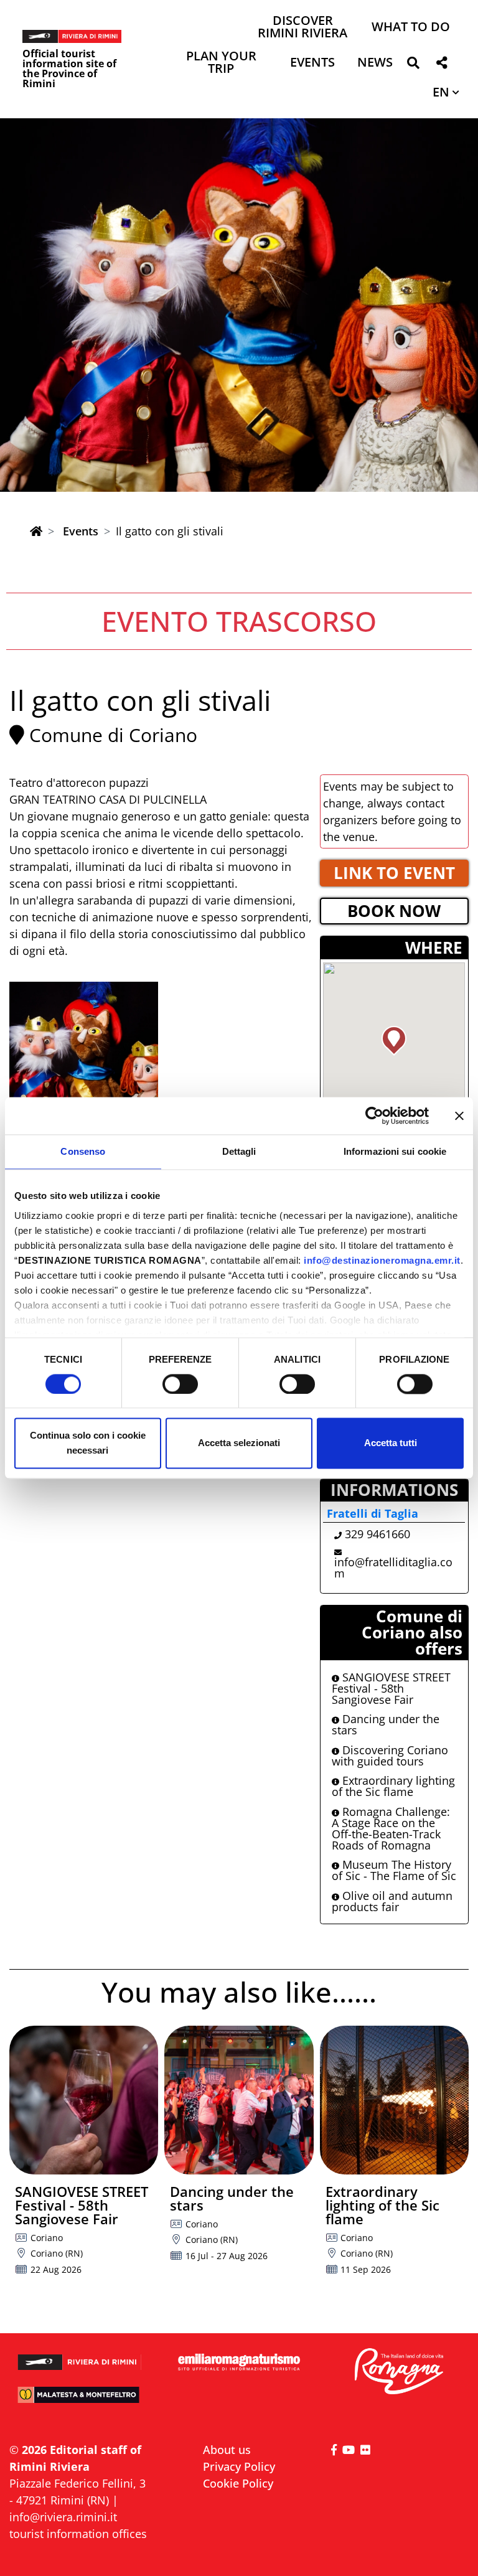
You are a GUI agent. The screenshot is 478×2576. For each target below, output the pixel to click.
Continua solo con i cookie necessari (88, 1443)
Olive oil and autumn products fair (392, 1901)
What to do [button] (411, 28)
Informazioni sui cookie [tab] (395, 1151)
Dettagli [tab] (239, 1151)
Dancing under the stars (386, 1724)
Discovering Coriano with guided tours (390, 1756)
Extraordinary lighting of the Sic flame (393, 1786)
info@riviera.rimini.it (63, 2517)
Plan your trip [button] (221, 63)
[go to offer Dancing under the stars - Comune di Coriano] (239, 2100)
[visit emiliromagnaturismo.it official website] (239, 2362)
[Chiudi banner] (459, 1116)
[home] (36, 531)
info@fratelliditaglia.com (393, 1568)
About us (227, 2450)
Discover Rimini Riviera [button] (302, 28)
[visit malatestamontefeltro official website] (80, 2400)
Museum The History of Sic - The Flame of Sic (394, 1870)
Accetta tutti (391, 1443)
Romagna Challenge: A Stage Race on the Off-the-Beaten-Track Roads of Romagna (391, 1828)
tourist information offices (78, 2534)
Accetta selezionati (239, 1443)
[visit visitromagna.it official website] (398, 2372)
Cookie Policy (238, 2483)
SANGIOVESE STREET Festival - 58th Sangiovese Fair (391, 1688)
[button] (413, 65)
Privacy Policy (239, 2466)
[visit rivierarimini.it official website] (80, 2357)
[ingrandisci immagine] (84, 1056)
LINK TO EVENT (394, 873)
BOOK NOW (394, 911)
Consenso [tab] (83, 1151)
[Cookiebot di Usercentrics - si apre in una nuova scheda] (374, 1116)
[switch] (180, 1384)
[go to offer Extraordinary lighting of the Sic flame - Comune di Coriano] (394, 2100)
